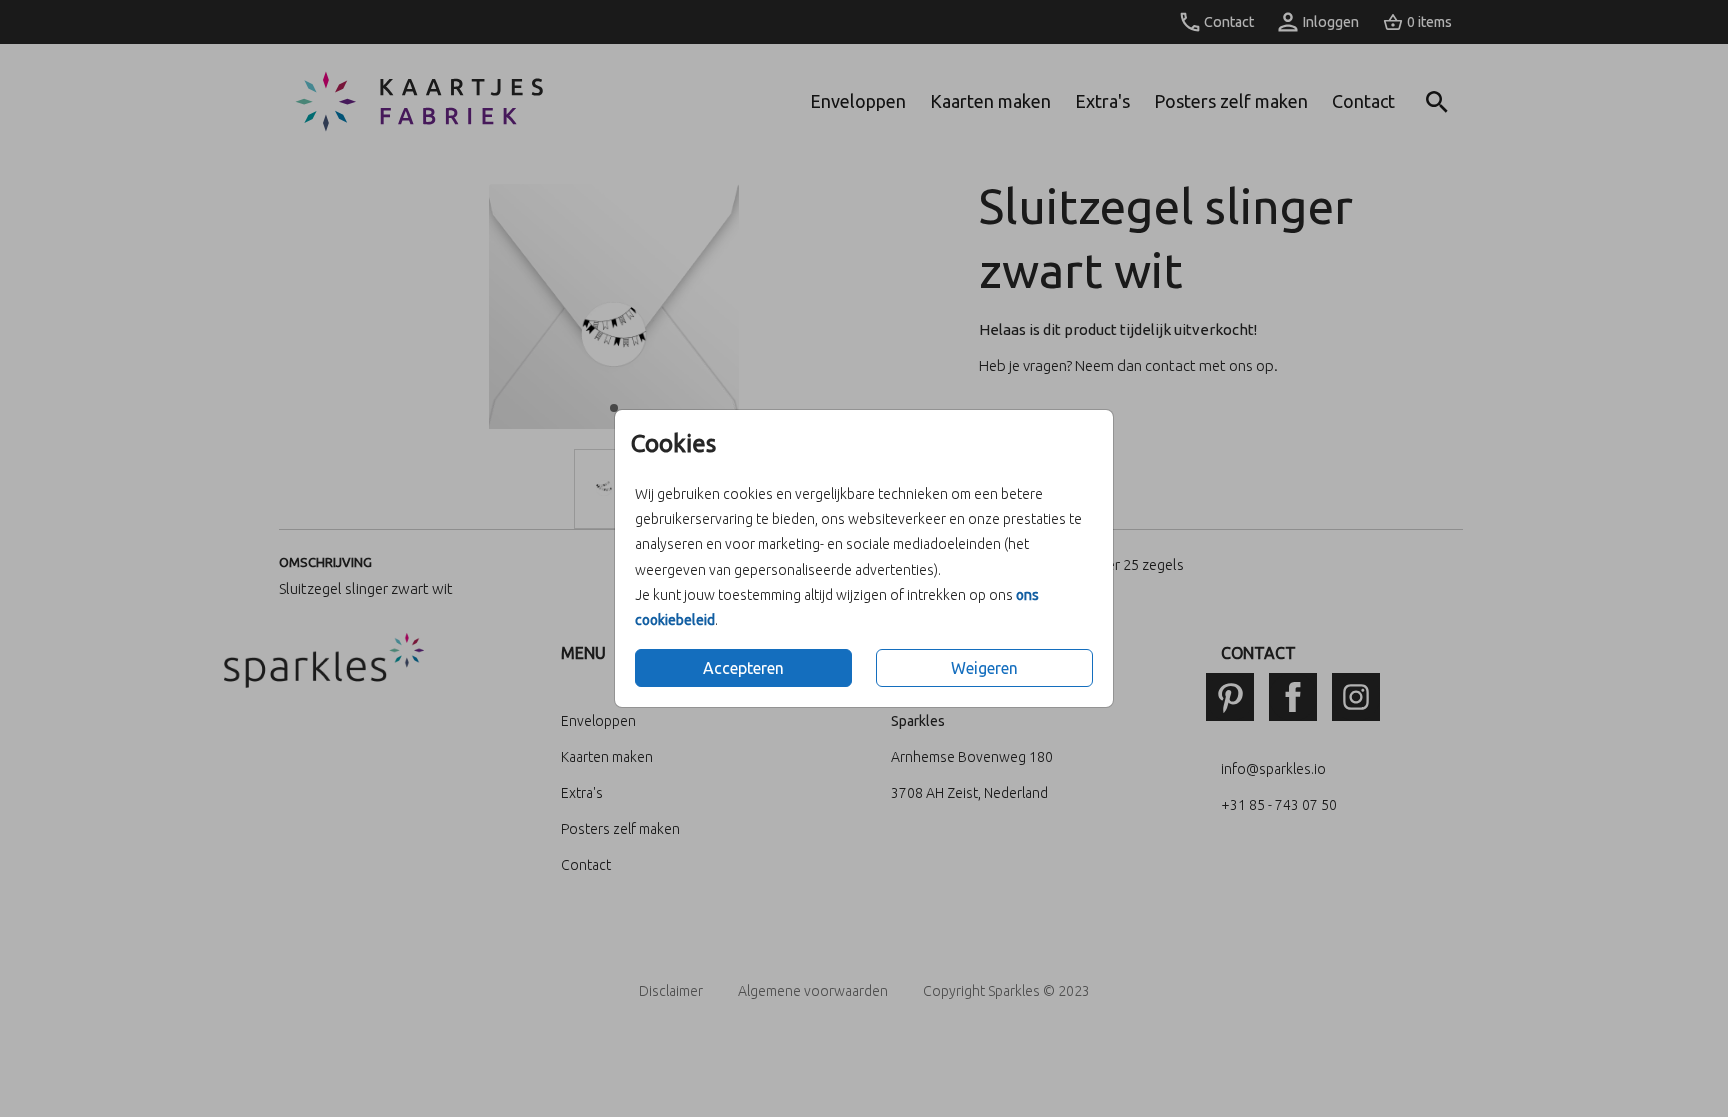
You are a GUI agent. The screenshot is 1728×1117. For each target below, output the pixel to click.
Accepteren (743, 668)
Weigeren (984, 668)
